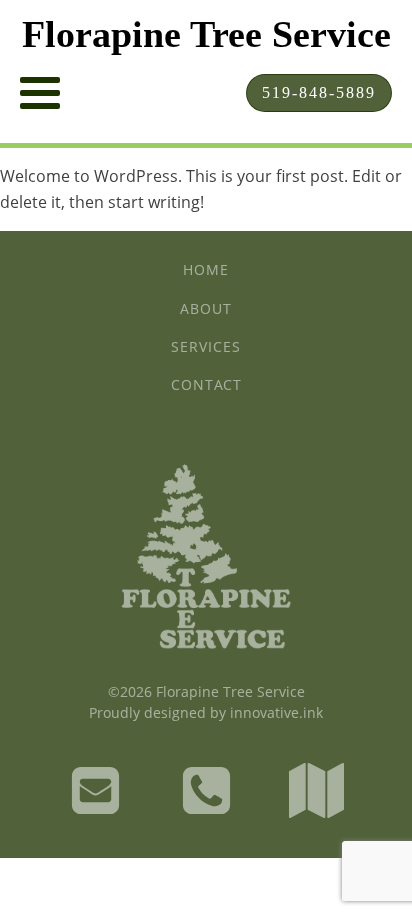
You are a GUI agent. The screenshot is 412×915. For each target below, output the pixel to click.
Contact (206, 384)
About (206, 308)
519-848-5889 (319, 92)
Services (206, 346)
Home (206, 269)
